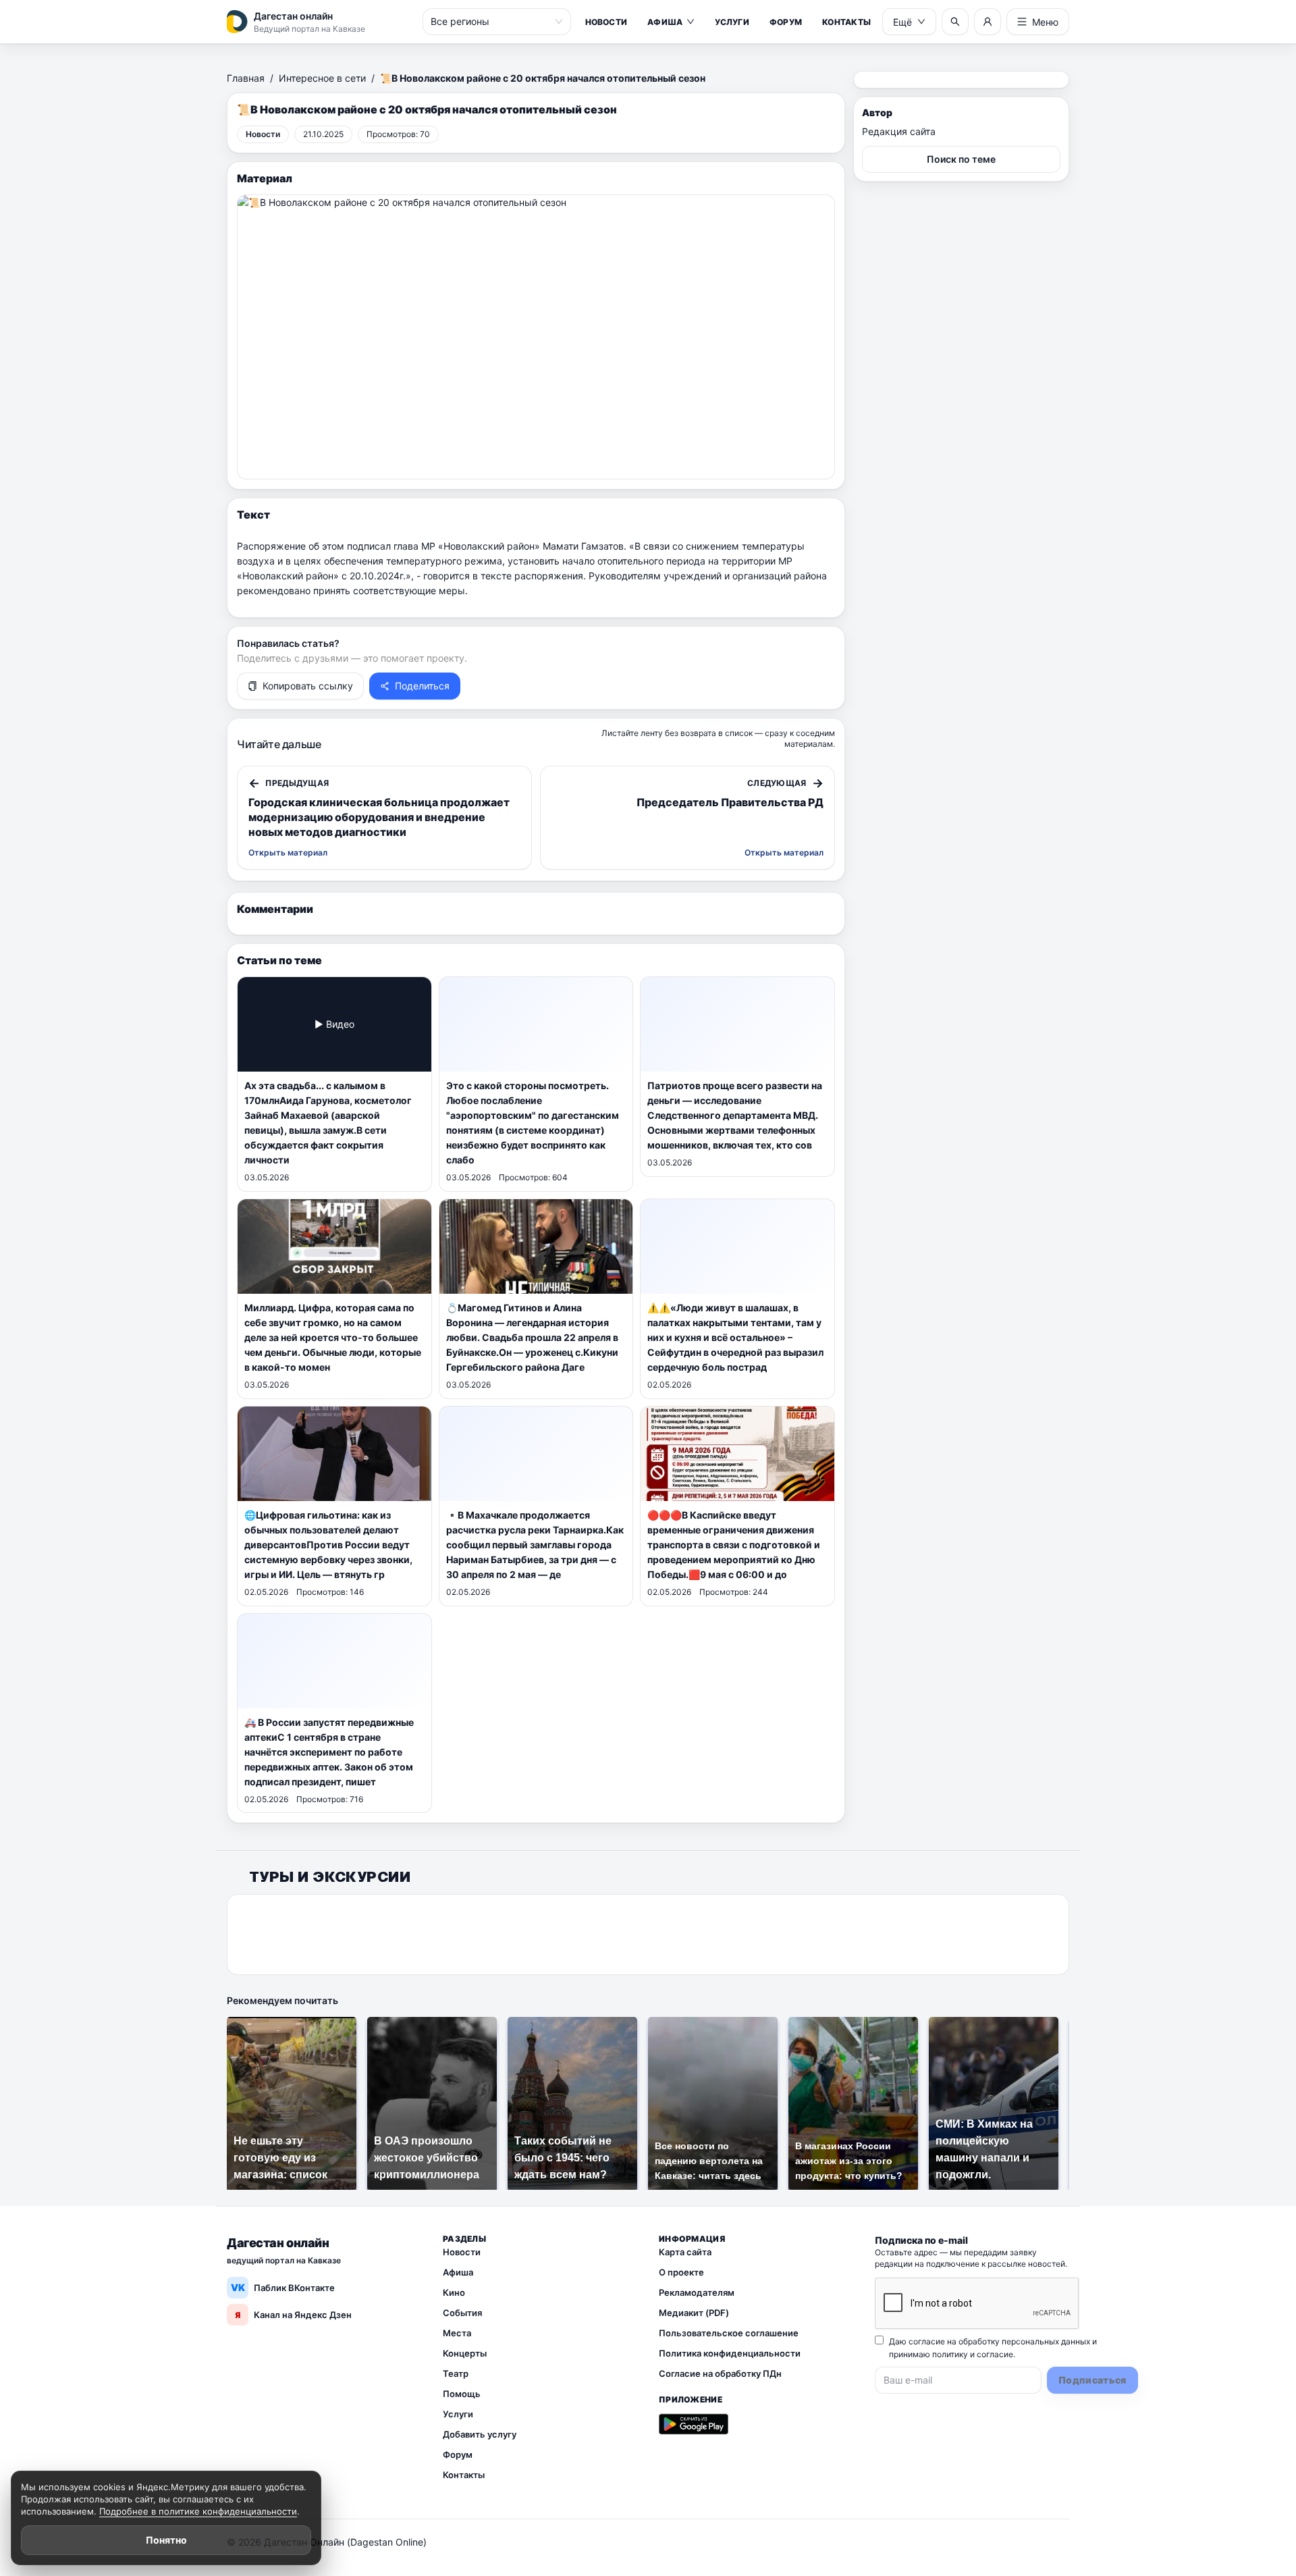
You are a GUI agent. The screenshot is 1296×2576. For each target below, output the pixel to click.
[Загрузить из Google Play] (694, 2424)
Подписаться (1092, 2380)
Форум (786, 22)
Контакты (846, 22)
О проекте (681, 2272)
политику (950, 2354)
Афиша (665, 22)
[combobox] (491, 22)
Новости (606, 22)
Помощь (462, 2394)
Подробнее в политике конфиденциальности (198, 2511)
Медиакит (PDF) (694, 2313)
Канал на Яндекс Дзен (293, 2315)
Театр (456, 2373)
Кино (454, 2292)
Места (457, 2333)
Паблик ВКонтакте (283, 2287)
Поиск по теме (961, 159)
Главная (246, 78)
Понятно (166, 2540)
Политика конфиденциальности (730, 2353)
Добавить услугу (480, 2434)
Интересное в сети (322, 78)
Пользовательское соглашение (729, 2333)
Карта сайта (685, 2252)
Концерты (465, 2353)
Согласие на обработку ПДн (720, 2373)
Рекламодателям (697, 2292)
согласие (995, 2354)
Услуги (732, 22)
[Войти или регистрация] (988, 22)
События (462, 2313)
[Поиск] (955, 22)
